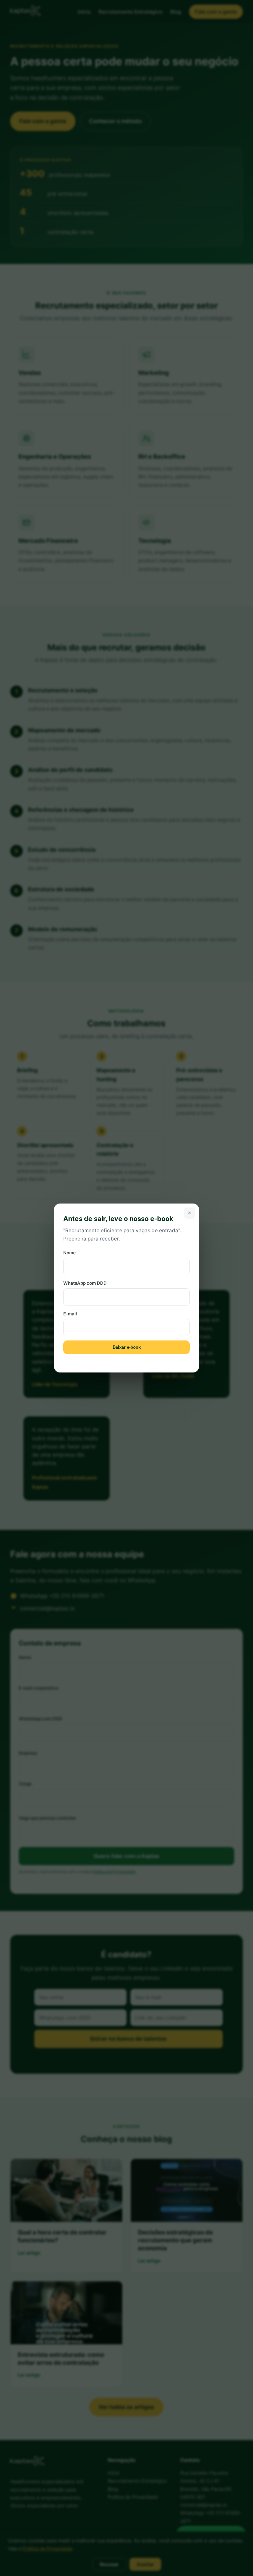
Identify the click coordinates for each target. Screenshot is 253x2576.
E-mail (70, 1314)
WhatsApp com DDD (85, 1283)
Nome (70, 1253)
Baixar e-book (127, 1347)
